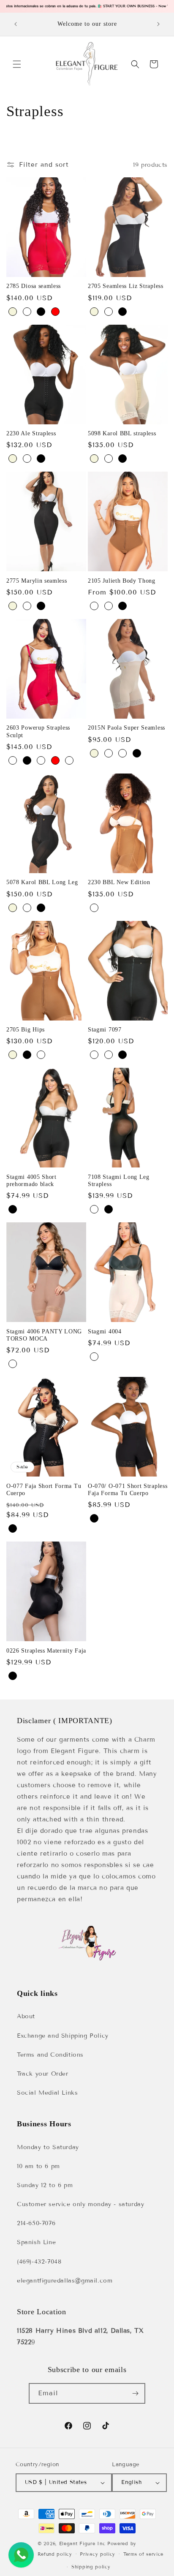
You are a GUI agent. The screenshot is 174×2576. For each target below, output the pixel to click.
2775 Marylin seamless (37, 581)
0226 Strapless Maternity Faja (46, 1651)
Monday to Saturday (48, 2147)
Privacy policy (98, 2554)
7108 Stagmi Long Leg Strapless (119, 1181)
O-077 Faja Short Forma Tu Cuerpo (44, 1490)
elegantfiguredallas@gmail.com (65, 2281)
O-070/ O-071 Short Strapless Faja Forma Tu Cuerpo (128, 1490)
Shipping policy (91, 2567)
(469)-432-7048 (39, 2262)
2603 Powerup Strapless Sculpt (38, 731)
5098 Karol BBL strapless (122, 433)
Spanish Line (36, 2242)
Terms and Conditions (50, 2055)
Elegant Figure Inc (82, 2543)
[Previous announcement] (16, 24)
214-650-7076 (36, 2223)
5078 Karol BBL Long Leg (42, 882)
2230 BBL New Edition (119, 882)
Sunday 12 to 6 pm (45, 2185)
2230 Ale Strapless (31, 433)
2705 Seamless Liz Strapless (126, 286)
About (26, 2016)
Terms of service (143, 2554)
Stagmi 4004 (105, 1331)
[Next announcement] (158, 24)
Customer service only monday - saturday (80, 2204)
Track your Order (43, 2074)
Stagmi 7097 (105, 1030)
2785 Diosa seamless (34, 286)
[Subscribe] (135, 2393)
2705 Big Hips (26, 1030)
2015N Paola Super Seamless (126, 728)
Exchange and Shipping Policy (63, 2036)
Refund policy (55, 2554)
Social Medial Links (47, 2093)
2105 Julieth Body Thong (122, 581)
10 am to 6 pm (38, 2166)
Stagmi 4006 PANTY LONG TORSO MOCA (44, 1335)
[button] (17, 64)
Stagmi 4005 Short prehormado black (31, 1181)
